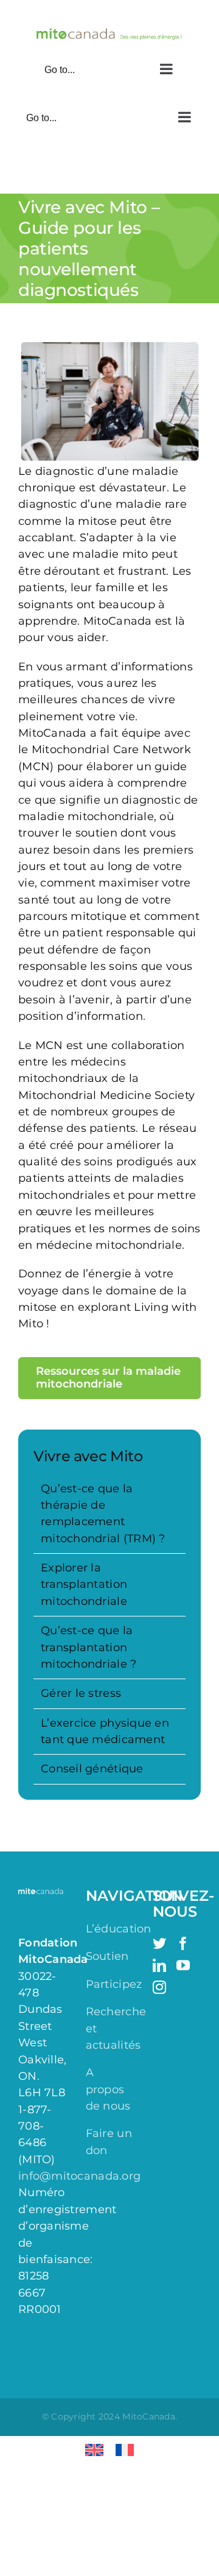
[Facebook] (183, 1943)
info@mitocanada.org (79, 2176)
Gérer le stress (81, 1693)
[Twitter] (159, 1943)
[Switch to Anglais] (94, 2450)
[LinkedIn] (159, 1965)
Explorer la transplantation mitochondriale (84, 1585)
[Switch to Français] (125, 2450)
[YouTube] (183, 1965)
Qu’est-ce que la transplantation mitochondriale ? (89, 1647)
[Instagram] (159, 1987)
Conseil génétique (92, 1769)
